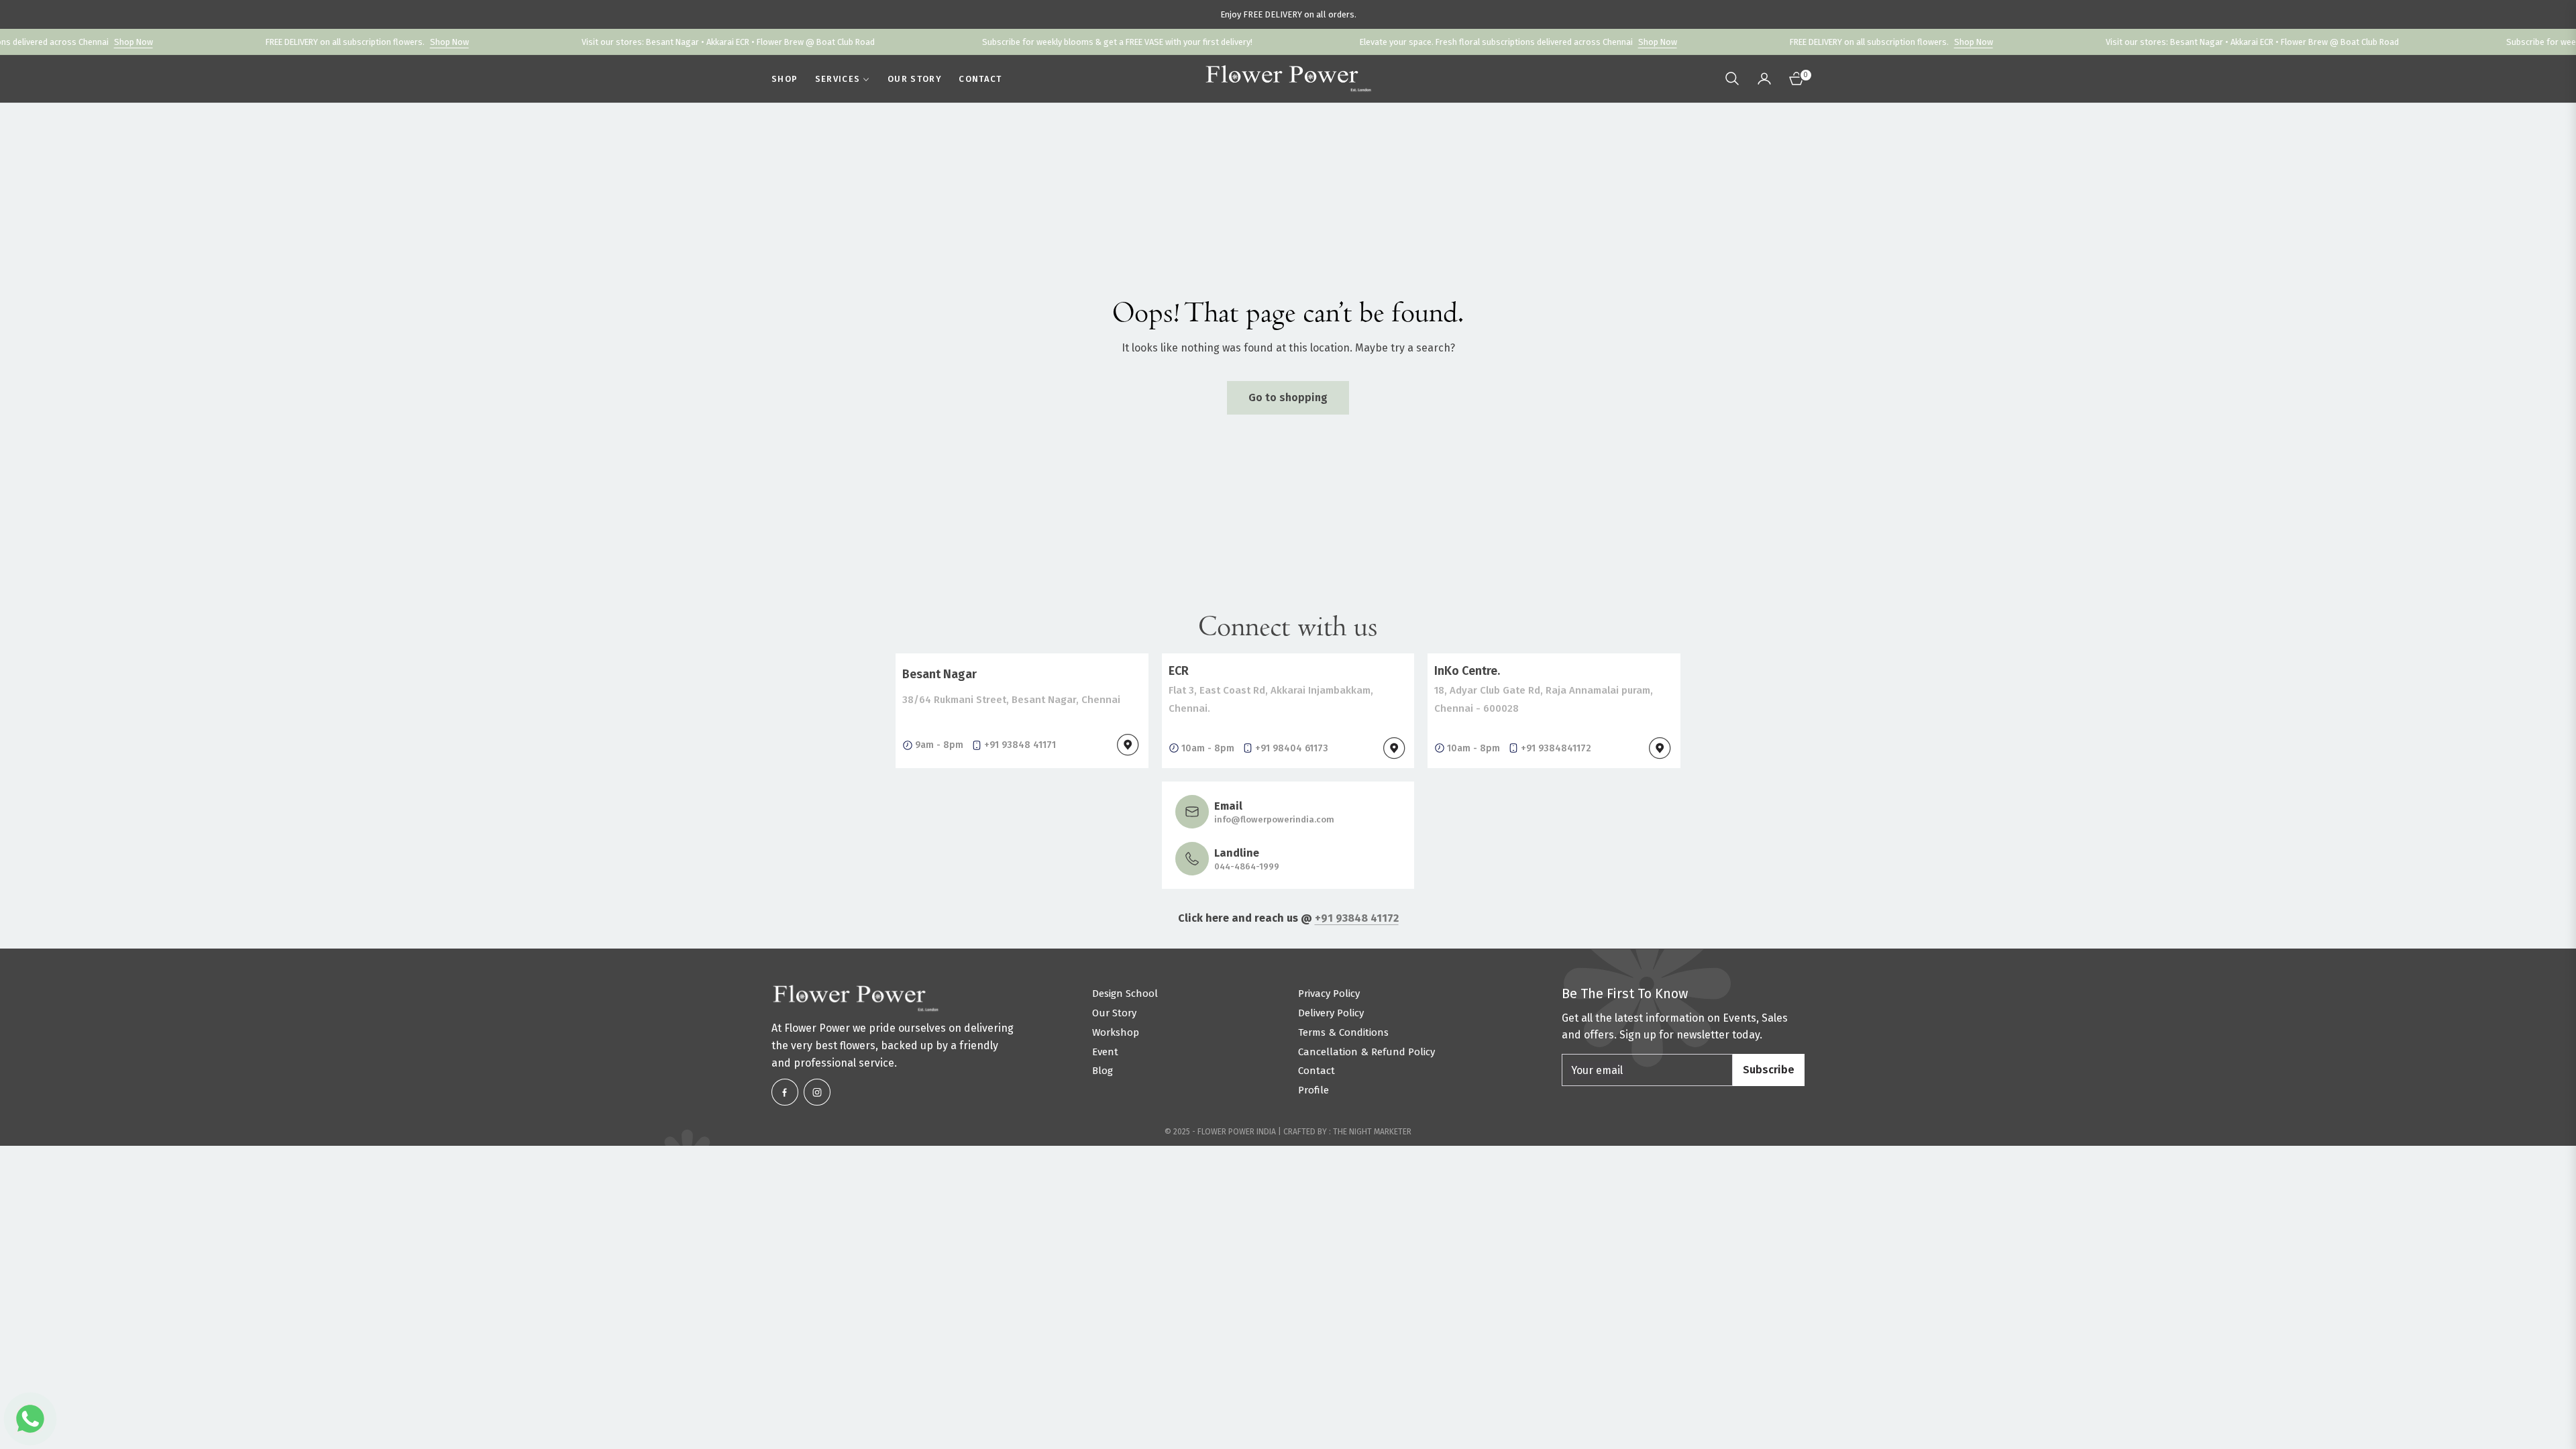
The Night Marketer (1372, 1132)
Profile (1313, 1090)
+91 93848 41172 (1357, 918)
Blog (1103, 1071)
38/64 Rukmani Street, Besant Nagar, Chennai (1011, 700)
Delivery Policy (1331, 1013)
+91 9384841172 (1556, 748)
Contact (1317, 1071)
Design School (1125, 994)
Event (1105, 1052)
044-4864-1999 (1247, 866)
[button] (1732, 78)
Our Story (1114, 1013)
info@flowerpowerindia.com (1274, 819)
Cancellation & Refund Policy (1366, 1052)
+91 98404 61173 (1292, 748)
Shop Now (50, 42)
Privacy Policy (1329, 994)
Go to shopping (1288, 397)
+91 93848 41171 (1020, 745)
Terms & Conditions (1343, 1032)
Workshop (1116, 1032)
